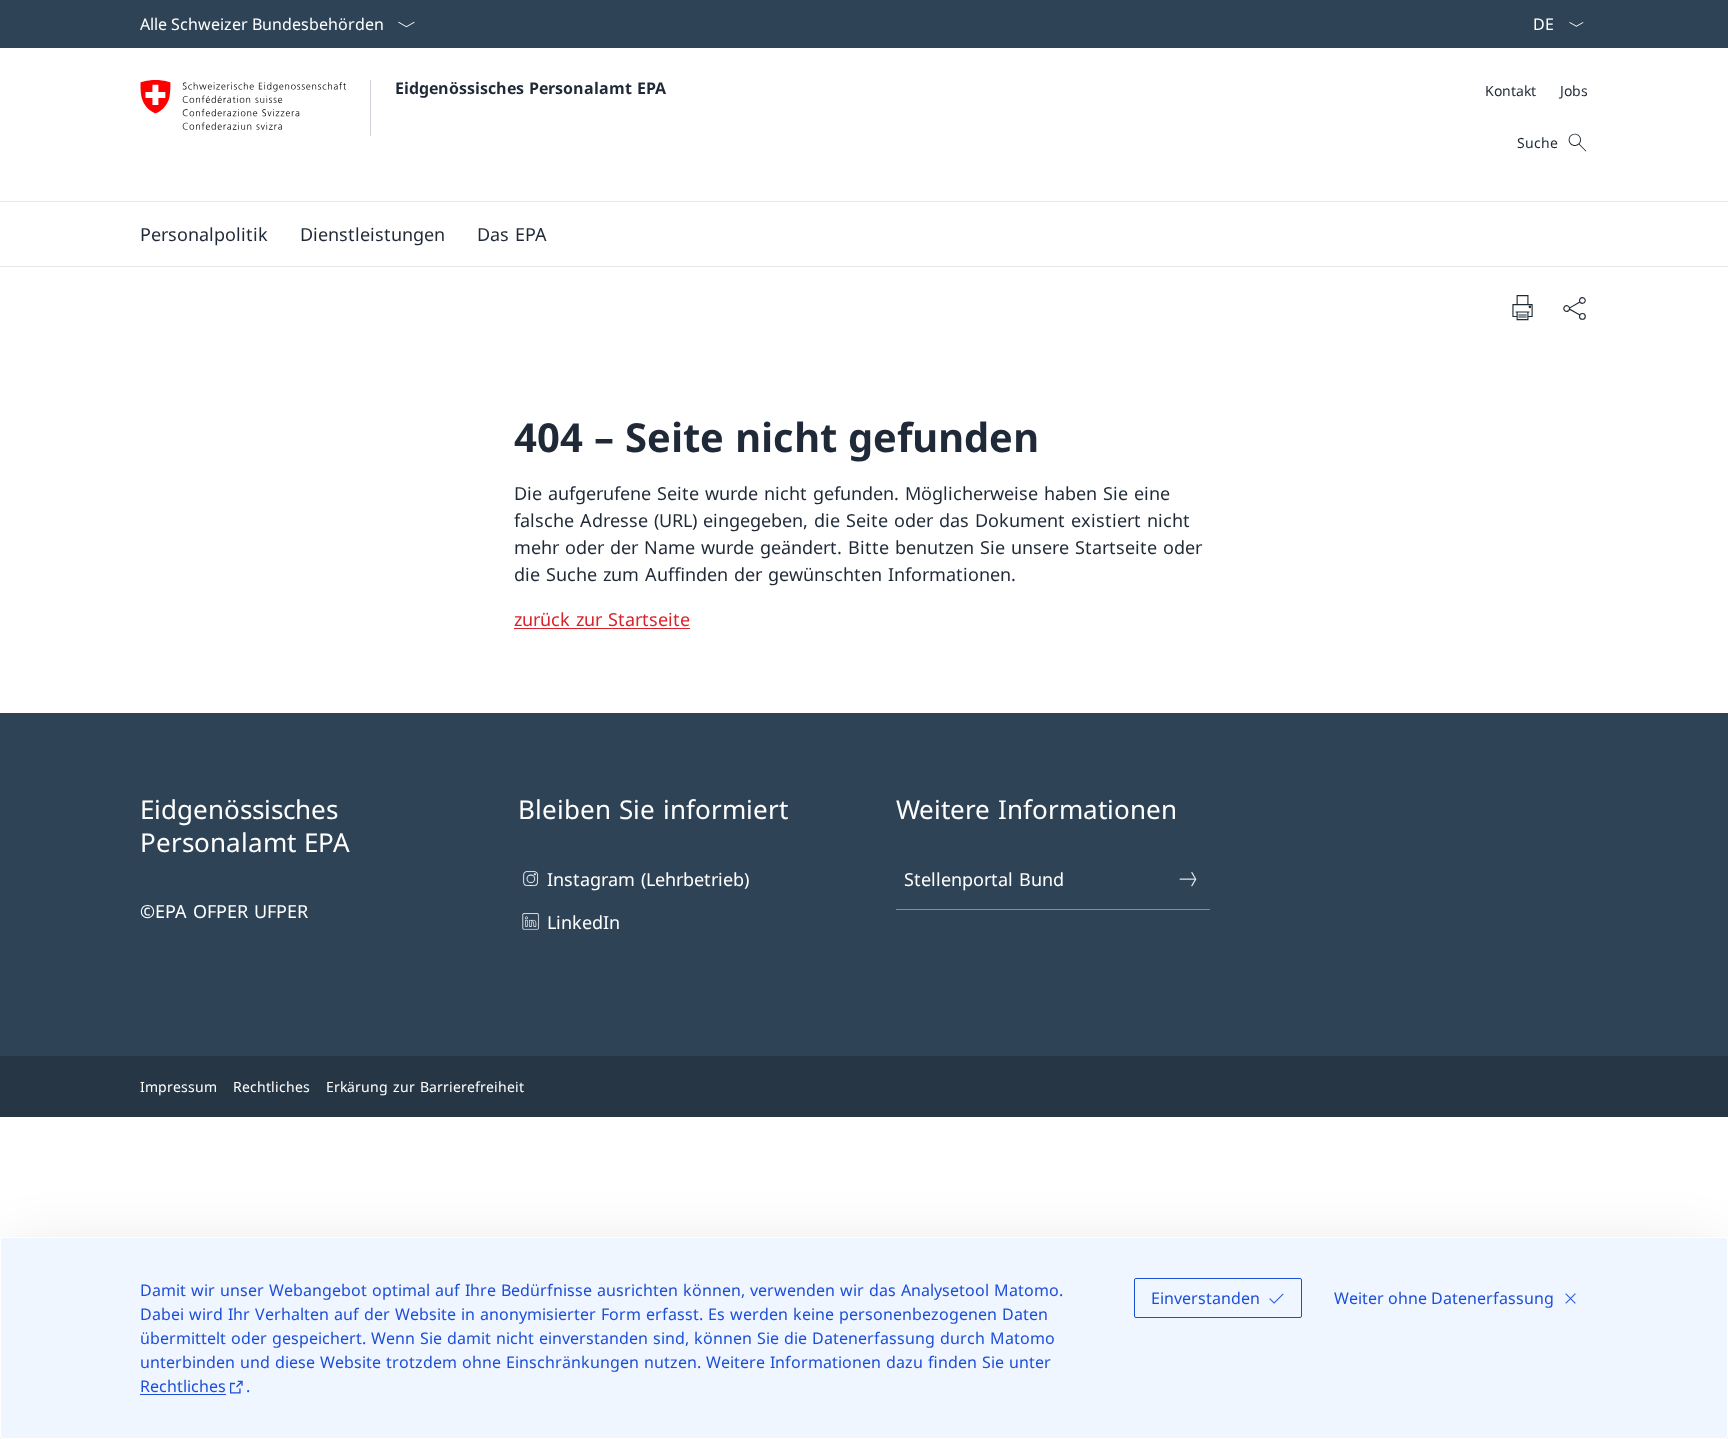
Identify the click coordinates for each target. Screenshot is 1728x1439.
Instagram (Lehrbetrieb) (648, 879)
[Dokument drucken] (1522, 307)
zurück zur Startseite (602, 619)
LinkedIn (583, 922)
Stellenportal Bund (984, 879)
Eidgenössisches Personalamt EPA (530, 88)
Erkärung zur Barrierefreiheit (425, 1086)
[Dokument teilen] (1574, 307)
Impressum (178, 1086)
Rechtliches (183, 1386)
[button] (204, 234)
